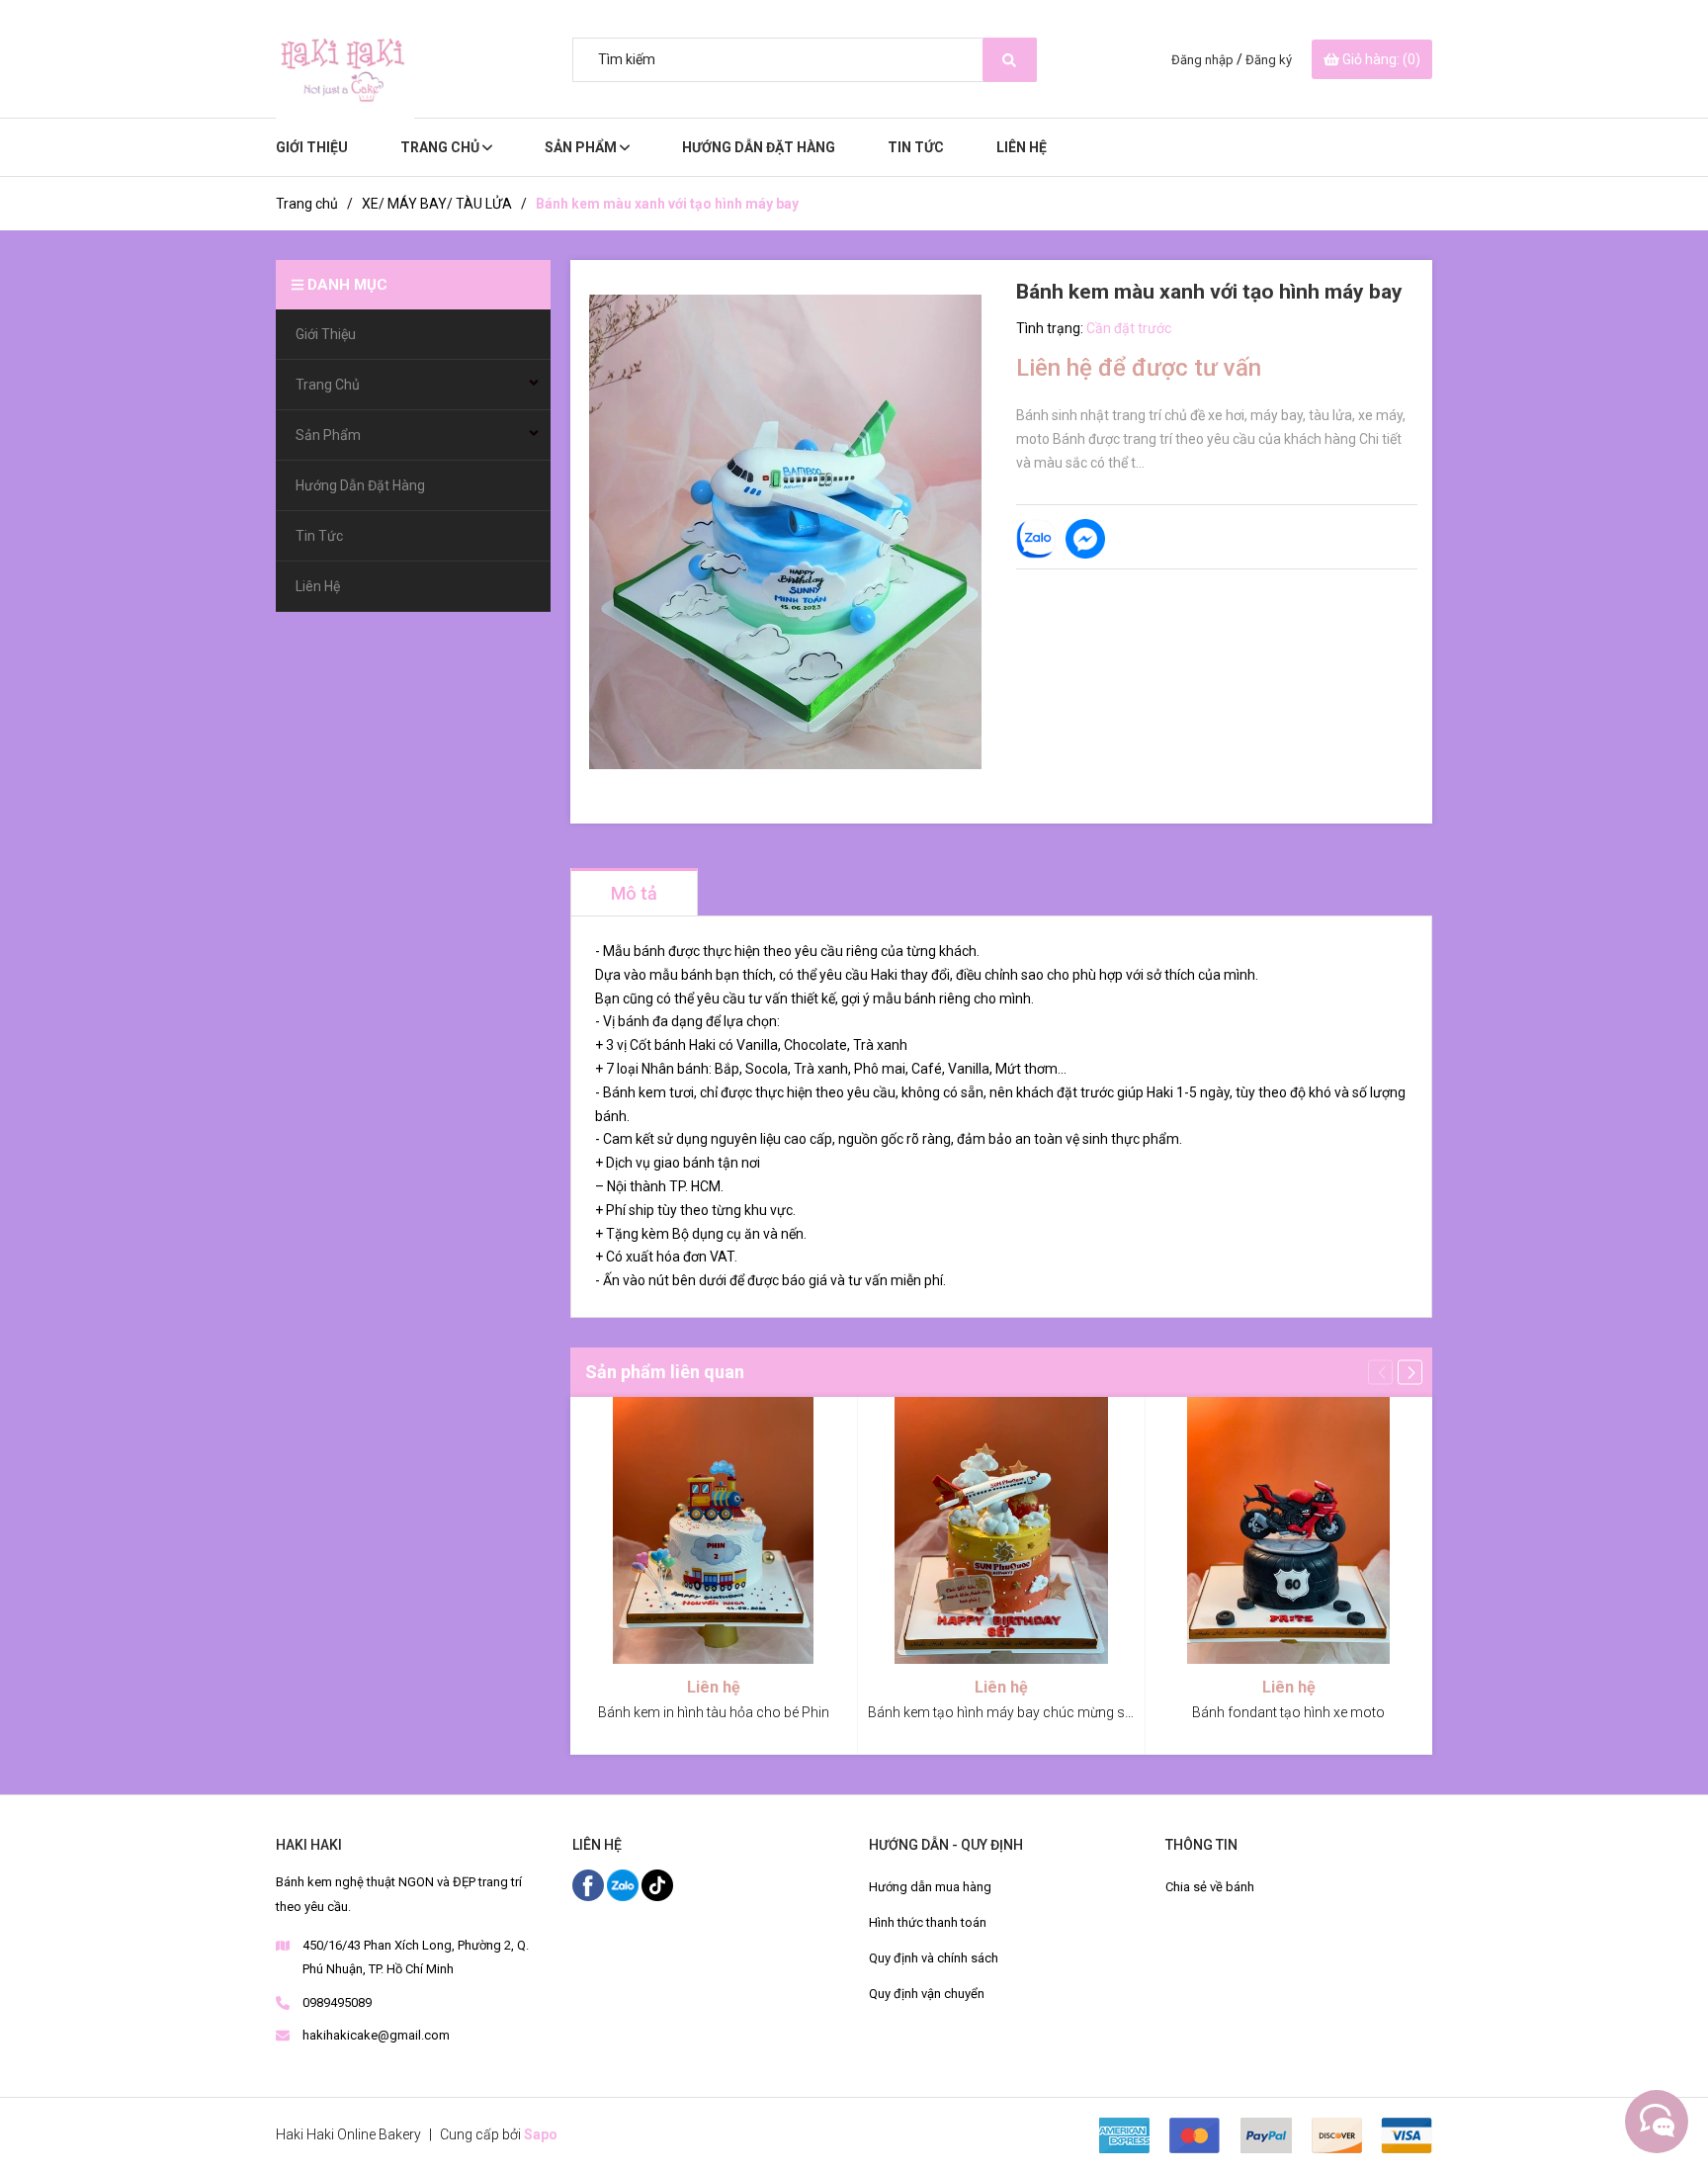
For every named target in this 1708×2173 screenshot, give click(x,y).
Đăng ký (1269, 60)
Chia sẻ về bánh (1210, 1887)
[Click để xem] (786, 532)
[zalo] (624, 1884)
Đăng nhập (1202, 60)
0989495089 (337, 2002)
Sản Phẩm (582, 147)
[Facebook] (590, 1884)
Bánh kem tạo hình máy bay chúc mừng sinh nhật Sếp (1034, 1712)
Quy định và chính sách (934, 1958)
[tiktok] (657, 1884)
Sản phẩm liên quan (665, 1372)
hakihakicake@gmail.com (376, 2035)
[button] (1410, 1372)
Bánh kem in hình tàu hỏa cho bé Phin (714, 1712)
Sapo (541, 2134)
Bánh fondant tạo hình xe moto (1288, 1712)
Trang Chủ (441, 147)
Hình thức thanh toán (928, 1922)
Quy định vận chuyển (927, 1994)
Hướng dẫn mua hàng (930, 1887)
